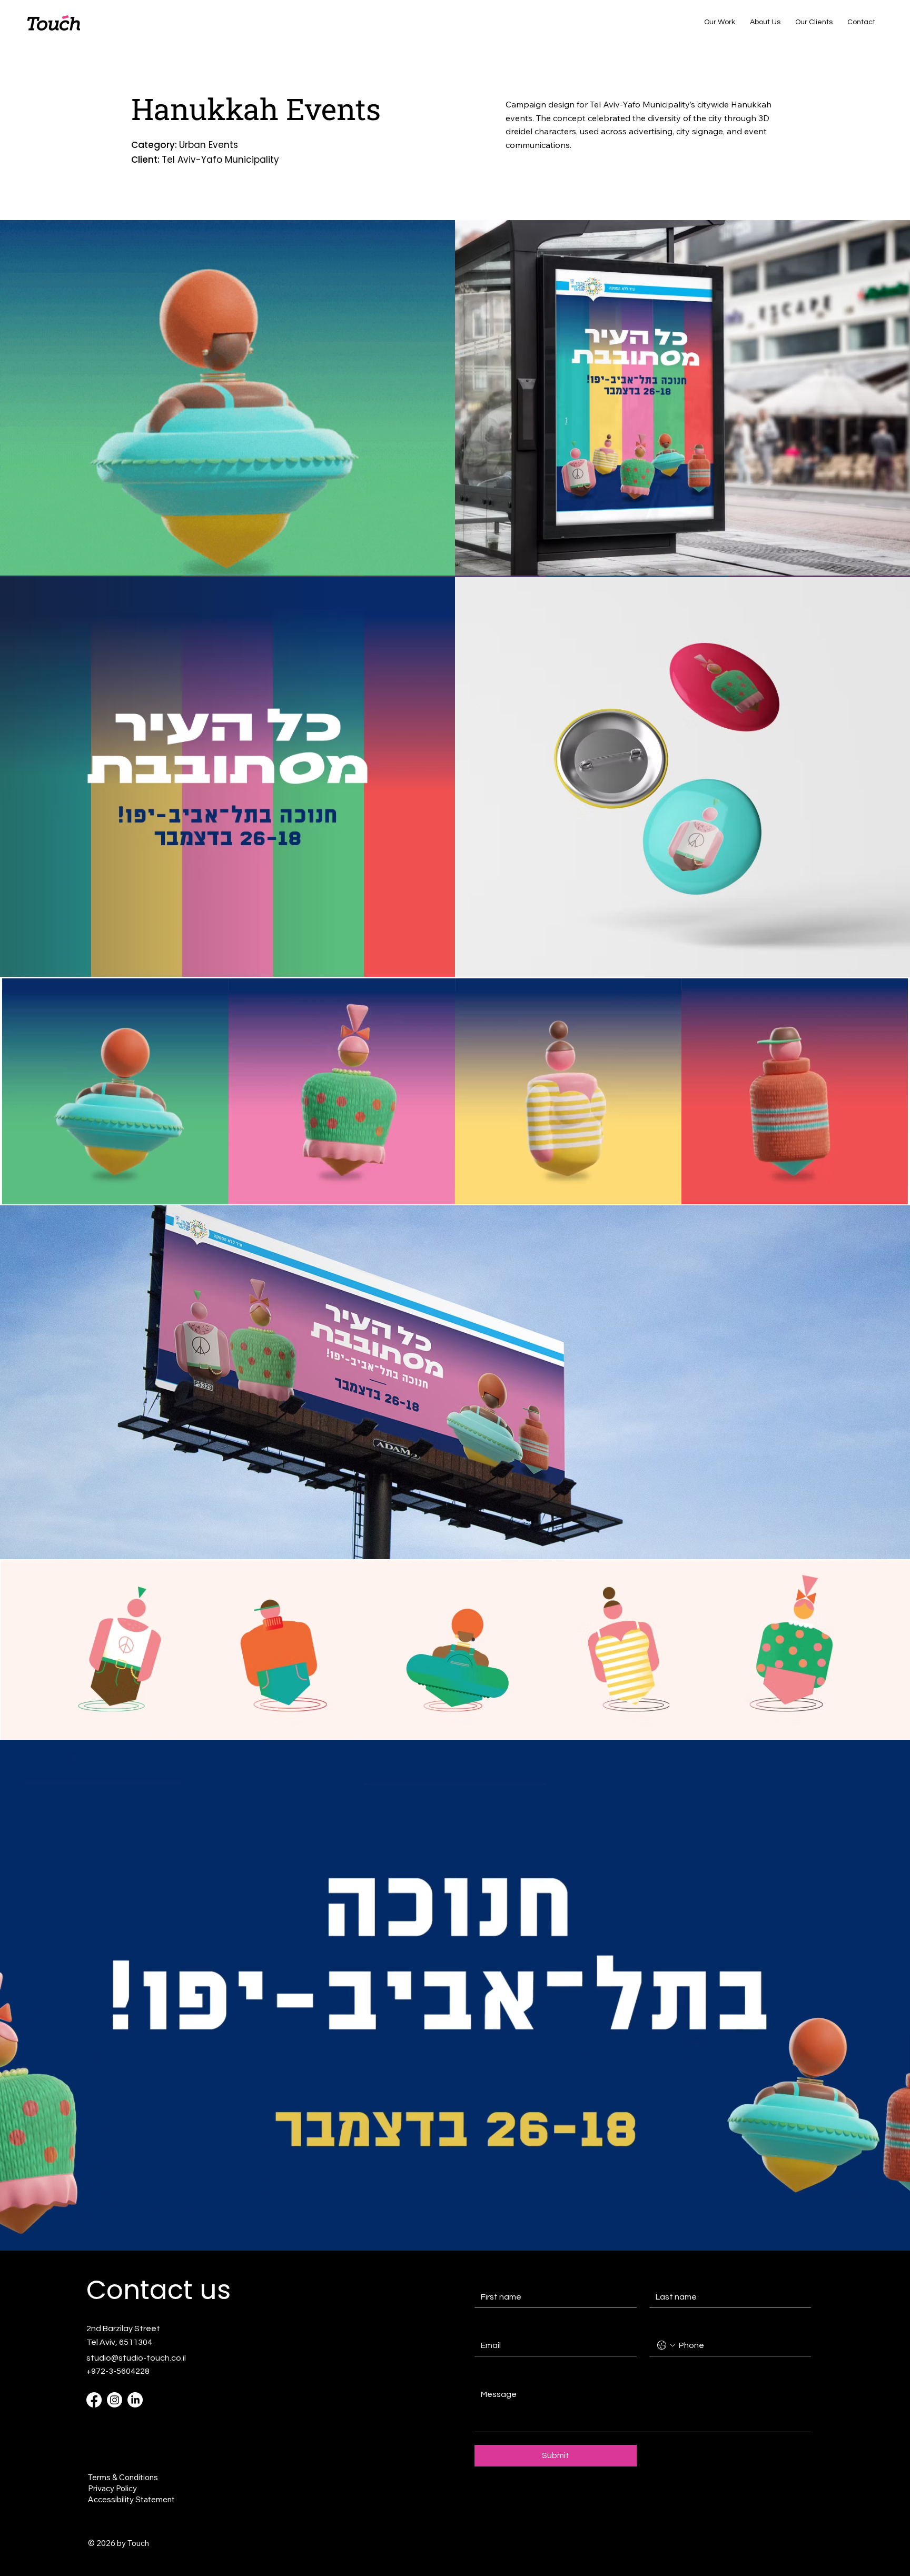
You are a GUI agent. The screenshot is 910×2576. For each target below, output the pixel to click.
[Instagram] (115, 2400)
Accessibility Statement (131, 2499)
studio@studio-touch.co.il (136, 2358)
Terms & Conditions (123, 2477)
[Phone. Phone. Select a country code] (666, 2345)
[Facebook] (94, 2400)
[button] (889, 1192)
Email (486, 2325)
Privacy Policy (112, 2488)
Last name (668, 2276)
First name (493, 2276)
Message (493, 2374)
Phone (660, 2325)
